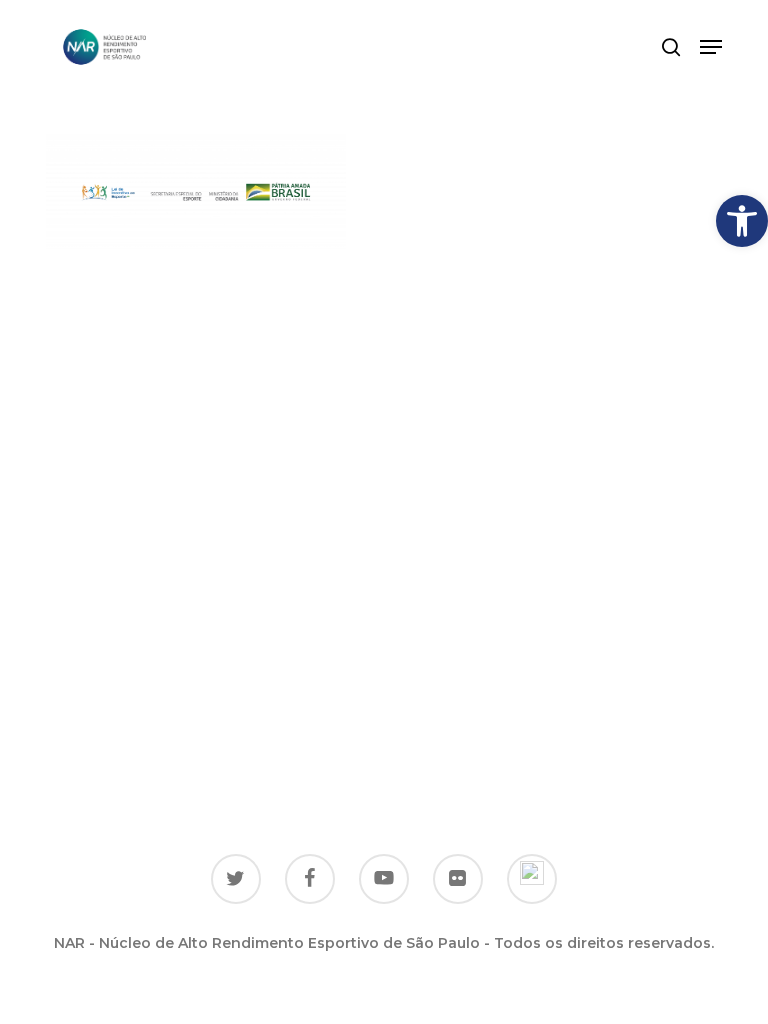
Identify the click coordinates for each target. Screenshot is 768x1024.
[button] (742, 221)
